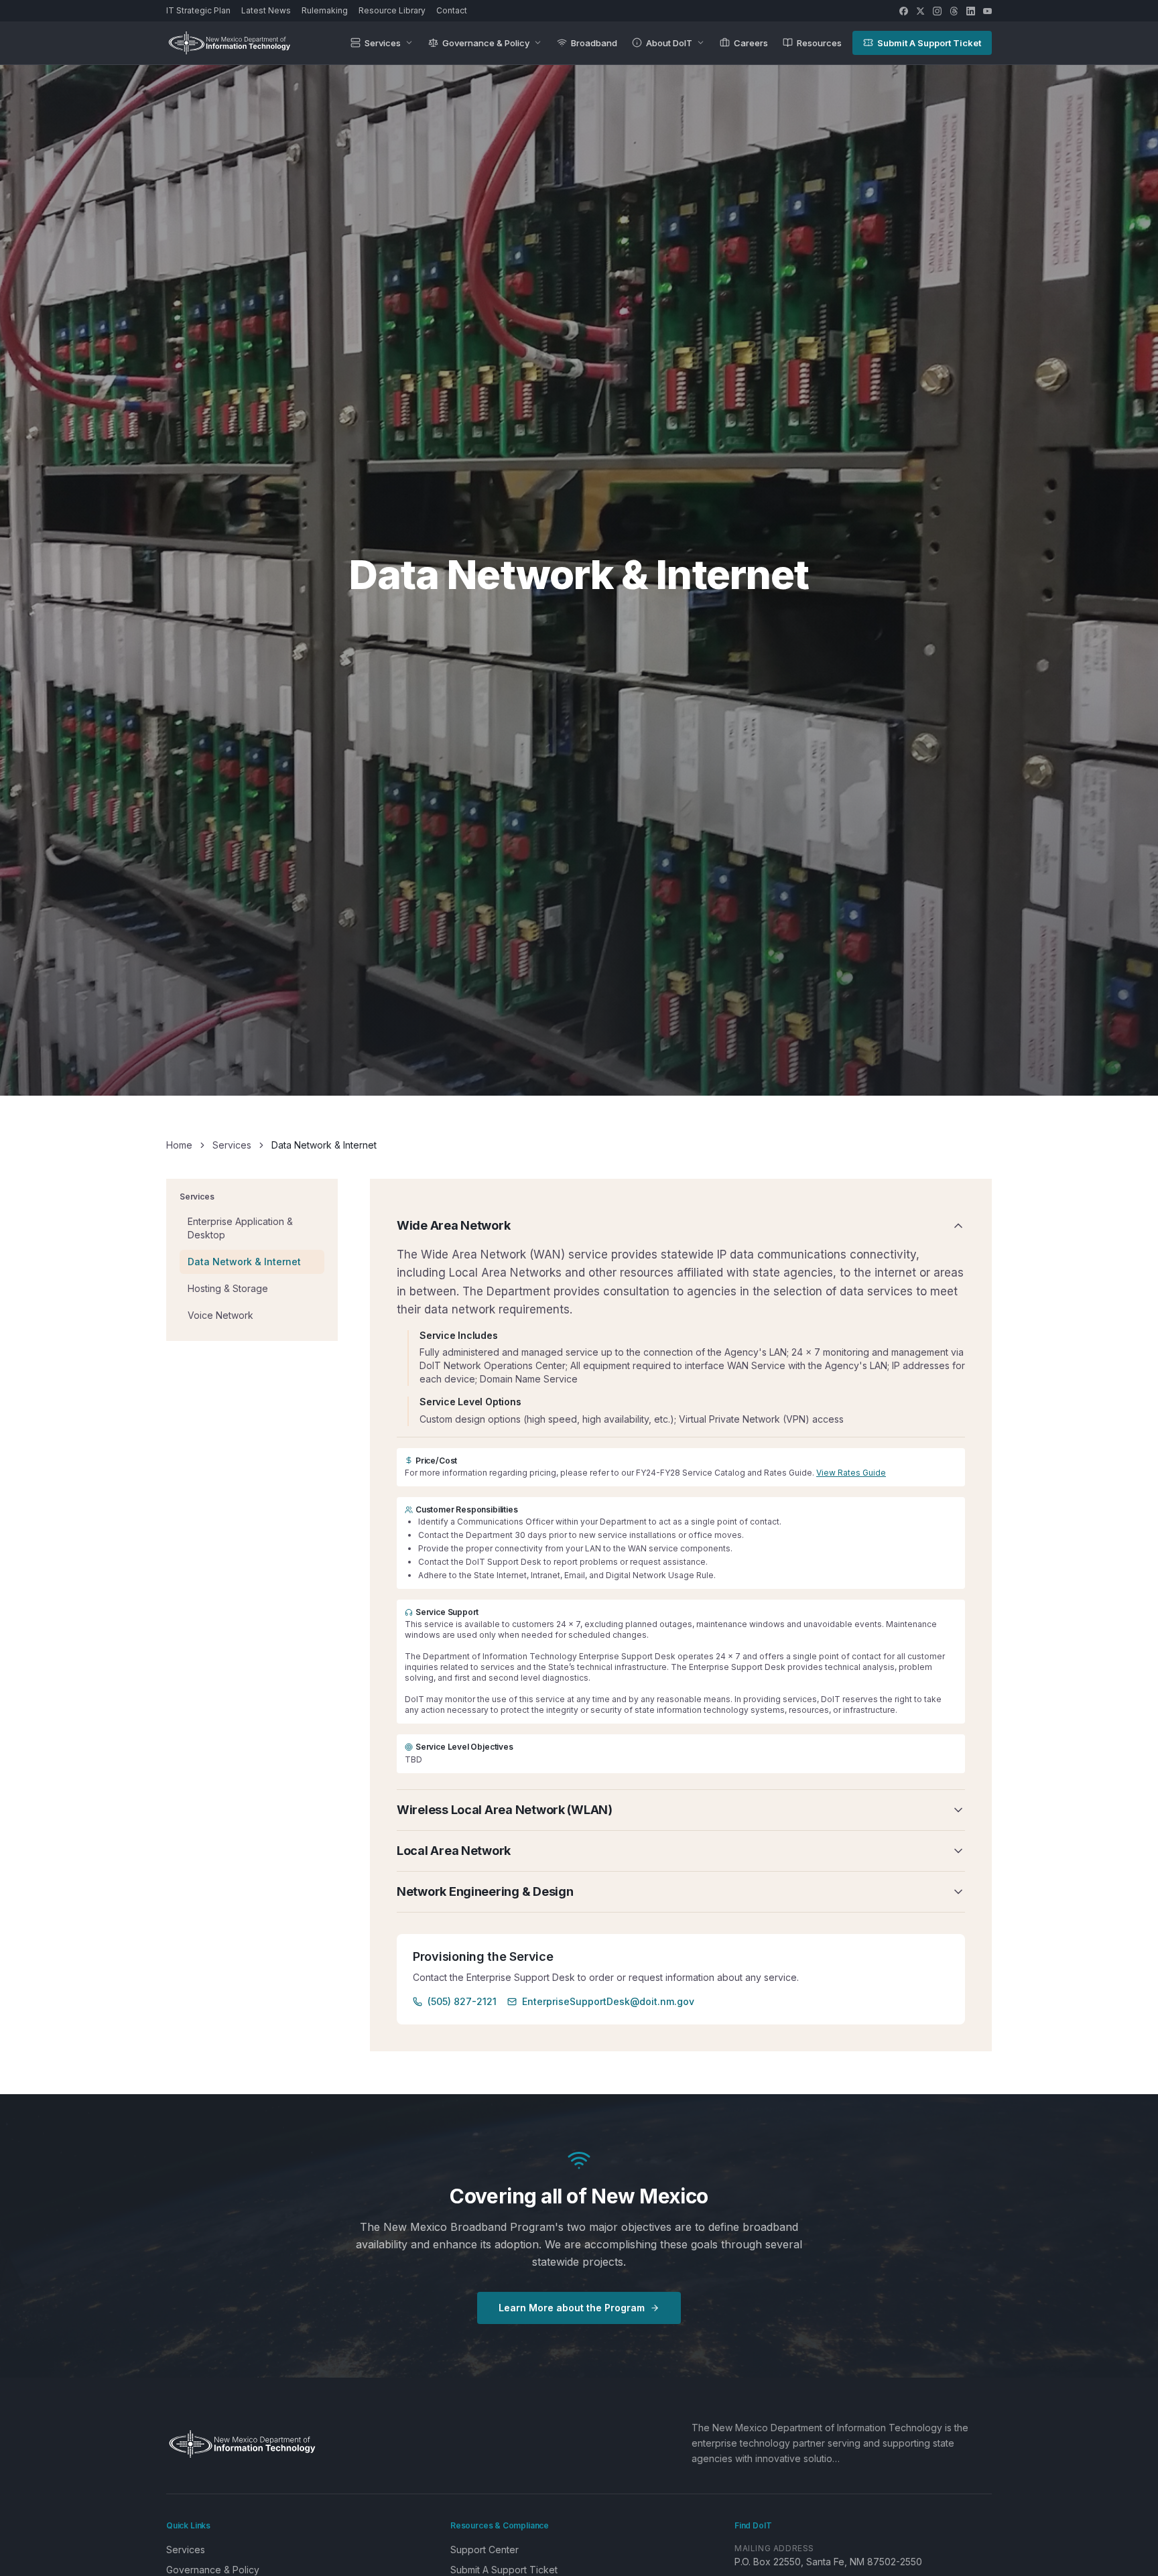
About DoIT (669, 43)
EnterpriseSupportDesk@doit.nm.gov (608, 2001)
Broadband (594, 43)
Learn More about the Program (572, 2308)
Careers (751, 43)
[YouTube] (987, 11)
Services (383, 43)
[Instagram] (937, 11)
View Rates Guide (851, 1473)
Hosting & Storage (228, 1288)
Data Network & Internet (244, 1261)
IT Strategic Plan (198, 10)
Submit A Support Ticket (929, 43)
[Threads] (954, 11)
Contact (452, 10)
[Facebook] (904, 11)
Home (179, 1145)
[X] (920, 11)
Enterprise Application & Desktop (240, 1227)
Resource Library (392, 10)
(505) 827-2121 (462, 2001)
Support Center (485, 2550)
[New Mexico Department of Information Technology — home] (229, 43)
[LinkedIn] (971, 11)
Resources (819, 43)
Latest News (266, 10)
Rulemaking (325, 10)
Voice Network (220, 1314)
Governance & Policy (486, 43)
